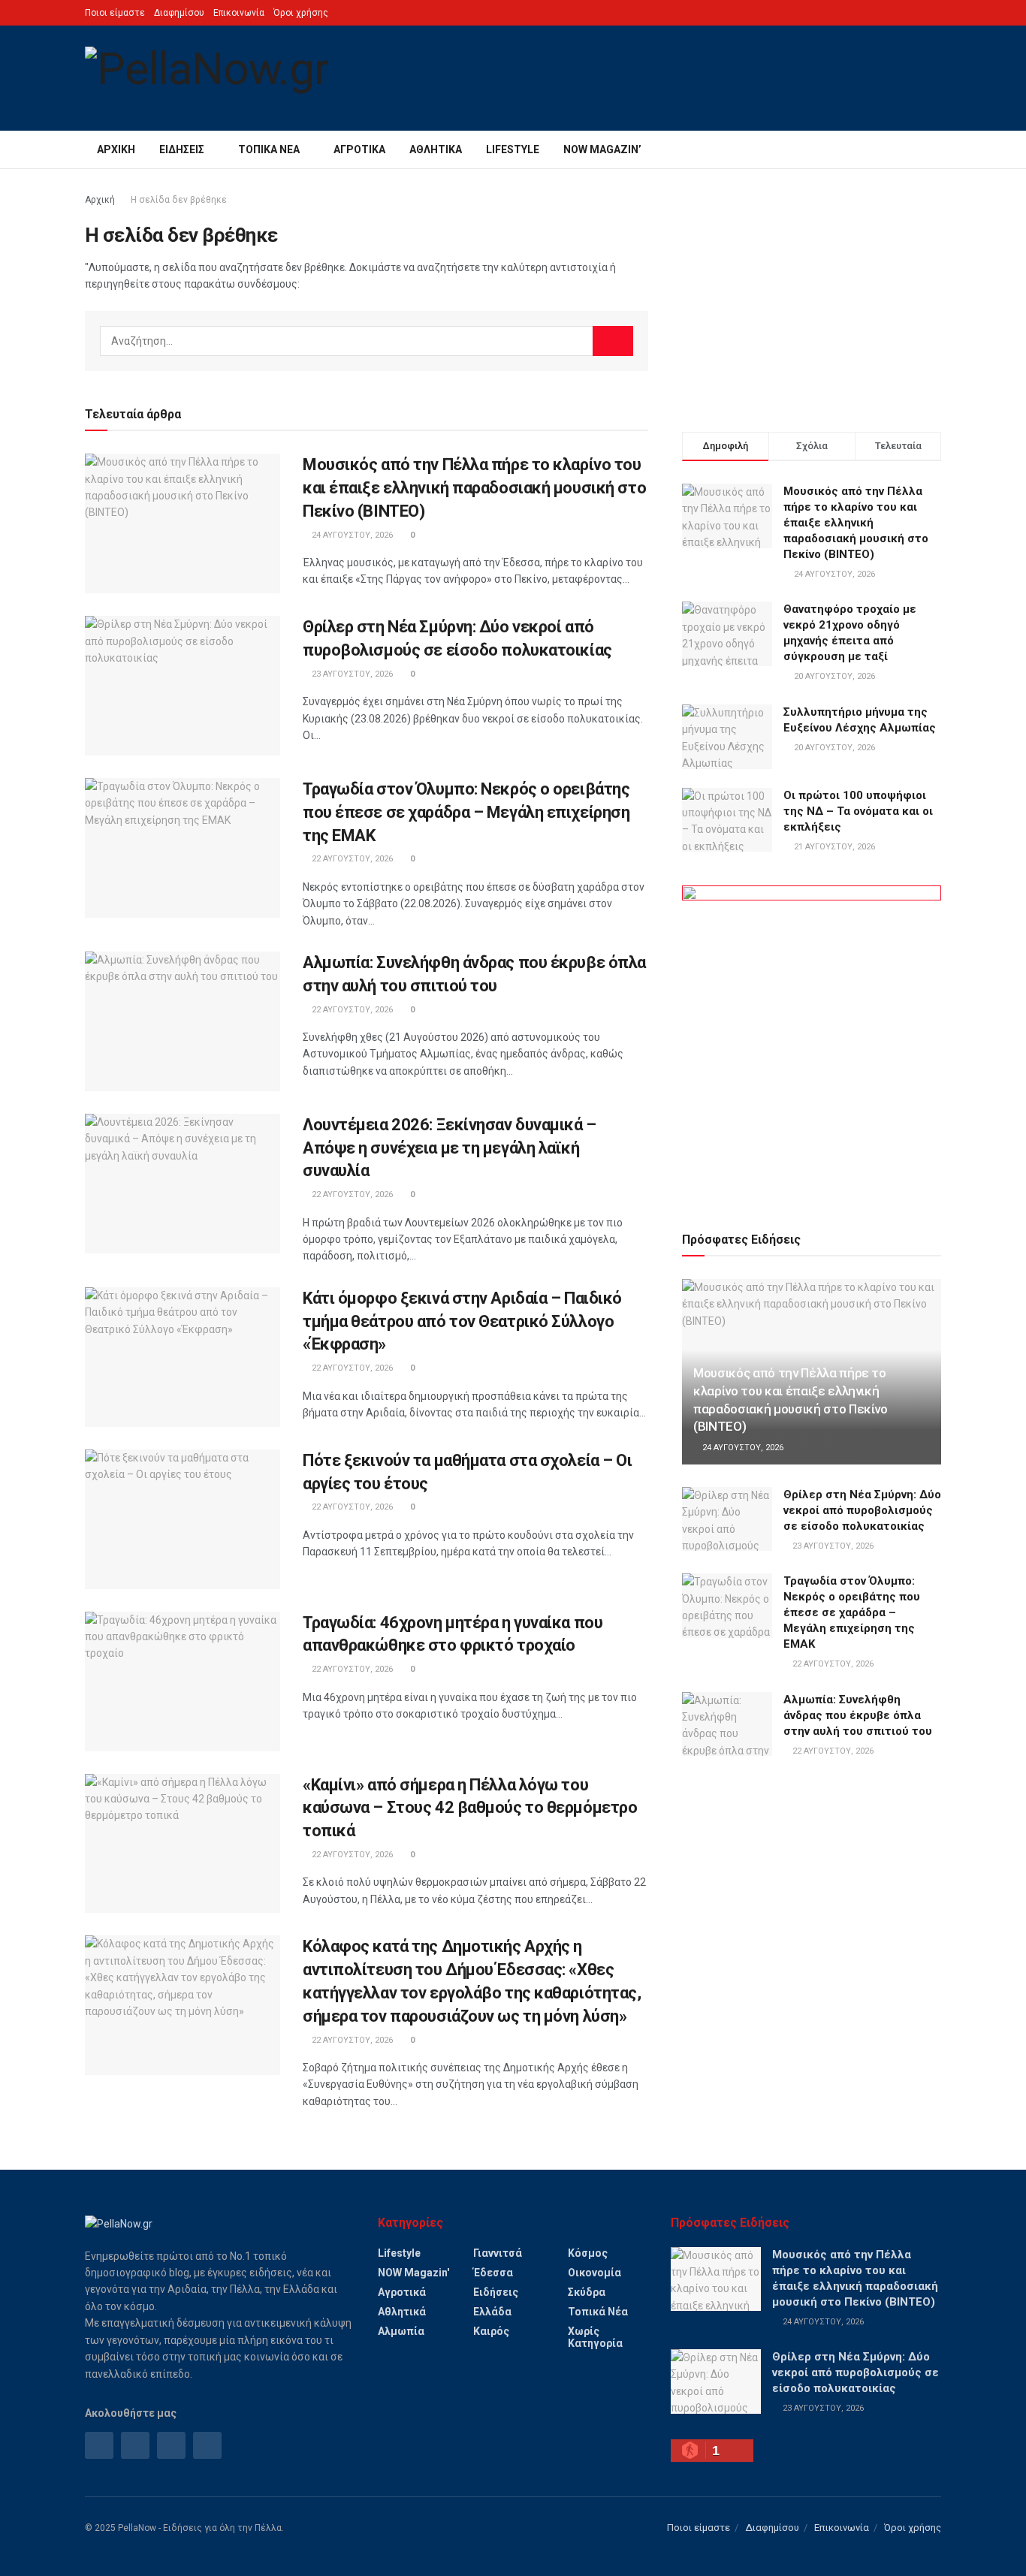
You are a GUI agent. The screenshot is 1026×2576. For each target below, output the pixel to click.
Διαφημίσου (179, 13)
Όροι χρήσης (301, 13)
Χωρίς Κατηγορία (595, 2337)
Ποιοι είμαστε (115, 13)
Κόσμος (588, 2253)
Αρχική (116, 149)
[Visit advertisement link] (812, 1041)
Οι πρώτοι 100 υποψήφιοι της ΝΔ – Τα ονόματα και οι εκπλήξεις (858, 811)
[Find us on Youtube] (207, 2445)
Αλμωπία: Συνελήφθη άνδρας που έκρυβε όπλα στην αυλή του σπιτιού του (858, 1715)
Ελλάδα (492, 2312)
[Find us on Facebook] (99, 2445)
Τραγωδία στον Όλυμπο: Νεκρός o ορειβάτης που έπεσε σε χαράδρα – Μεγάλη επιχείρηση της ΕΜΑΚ (466, 812)
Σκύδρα (587, 2292)
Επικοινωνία (239, 13)
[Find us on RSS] (171, 2445)
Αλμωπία (401, 2331)
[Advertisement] (812, 297)
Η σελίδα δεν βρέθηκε (179, 200)
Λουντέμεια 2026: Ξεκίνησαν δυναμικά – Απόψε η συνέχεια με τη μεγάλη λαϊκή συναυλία (450, 1148)
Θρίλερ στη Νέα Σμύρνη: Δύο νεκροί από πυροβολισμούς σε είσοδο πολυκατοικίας (862, 1510)
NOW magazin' (413, 2273)
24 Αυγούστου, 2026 (351, 535)
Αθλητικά (436, 149)
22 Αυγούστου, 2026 (351, 859)
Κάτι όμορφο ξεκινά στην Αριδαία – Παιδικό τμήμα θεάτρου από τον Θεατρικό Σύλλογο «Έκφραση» (462, 1321)
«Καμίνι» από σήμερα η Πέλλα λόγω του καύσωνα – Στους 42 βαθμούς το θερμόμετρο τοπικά (470, 1808)
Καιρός (491, 2331)
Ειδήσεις (182, 149)
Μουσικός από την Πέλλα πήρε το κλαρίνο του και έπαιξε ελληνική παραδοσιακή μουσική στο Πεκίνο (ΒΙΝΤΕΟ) (474, 488)
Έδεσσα (493, 2273)
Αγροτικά (359, 149)
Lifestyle (513, 149)
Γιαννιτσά (498, 2253)
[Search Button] (935, 149)
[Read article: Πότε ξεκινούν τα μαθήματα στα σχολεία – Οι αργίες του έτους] (183, 1519)
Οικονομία (594, 2273)
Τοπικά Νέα (269, 149)
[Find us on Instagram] (135, 2445)
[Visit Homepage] (207, 78)
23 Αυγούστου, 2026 (351, 674)
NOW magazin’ (602, 149)
